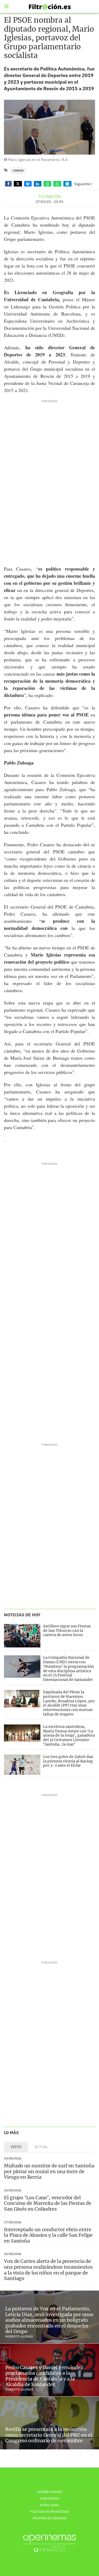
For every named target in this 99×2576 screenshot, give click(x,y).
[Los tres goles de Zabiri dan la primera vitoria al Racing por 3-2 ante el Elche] (22, 1765)
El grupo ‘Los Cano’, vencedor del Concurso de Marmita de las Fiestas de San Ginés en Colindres (48, 2203)
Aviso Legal (50, 2505)
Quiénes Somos (50, 2492)
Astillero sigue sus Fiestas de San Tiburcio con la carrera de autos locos (67, 1631)
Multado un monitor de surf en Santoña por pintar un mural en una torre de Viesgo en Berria (49, 2171)
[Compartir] (8, 184)
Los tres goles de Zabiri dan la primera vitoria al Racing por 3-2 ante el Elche (68, 1761)
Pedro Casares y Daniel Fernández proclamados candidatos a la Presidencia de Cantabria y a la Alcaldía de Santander (44, 2376)
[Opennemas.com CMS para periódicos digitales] (50, 2543)
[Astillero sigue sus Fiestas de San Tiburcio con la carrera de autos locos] (22, 1636)
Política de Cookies (49, 2518)
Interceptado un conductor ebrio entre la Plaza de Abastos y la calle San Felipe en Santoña (48, 2235)
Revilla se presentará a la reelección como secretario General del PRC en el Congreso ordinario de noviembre (49, 2435)
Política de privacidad (50, 2512)
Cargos (18, 171)
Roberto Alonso (19, 2336)
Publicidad (50, 2498)
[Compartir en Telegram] (67, 184)
